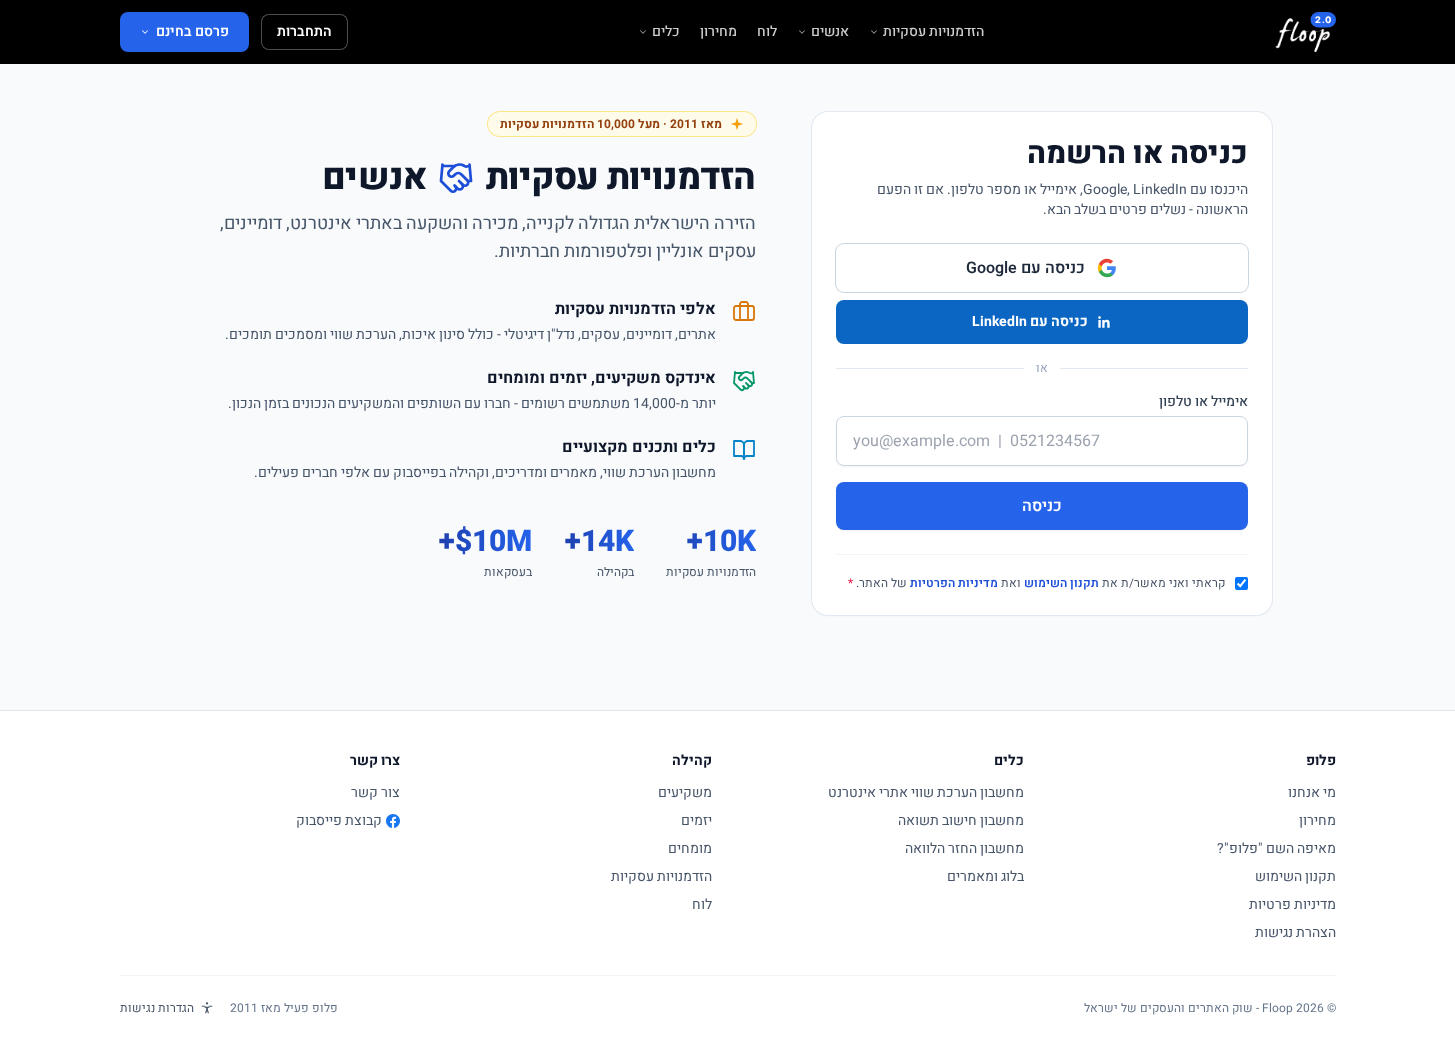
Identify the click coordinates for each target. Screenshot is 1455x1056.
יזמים (696, 820)
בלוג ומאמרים (985, 876)
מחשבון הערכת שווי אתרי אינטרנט (926, 792)
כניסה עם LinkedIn (1030, 321)
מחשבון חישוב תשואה (961, 820)
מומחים (690, 848)
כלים (666, 32)
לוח (767, 32)
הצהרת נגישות (1295, 932)
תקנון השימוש (1061, 583)
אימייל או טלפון (1203, 402)
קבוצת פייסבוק (339, 821)
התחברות (304, 31)
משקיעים (685, 792)
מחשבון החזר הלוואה (964, 848)
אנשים (830, 32)
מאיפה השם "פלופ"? (1276, 848)
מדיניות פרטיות (1292, 904)
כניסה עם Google (1025, 268)
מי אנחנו (1312, 792)
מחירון (718, 32)
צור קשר (375, 792)
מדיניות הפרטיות (954, 583)
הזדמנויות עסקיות (933, 32)
